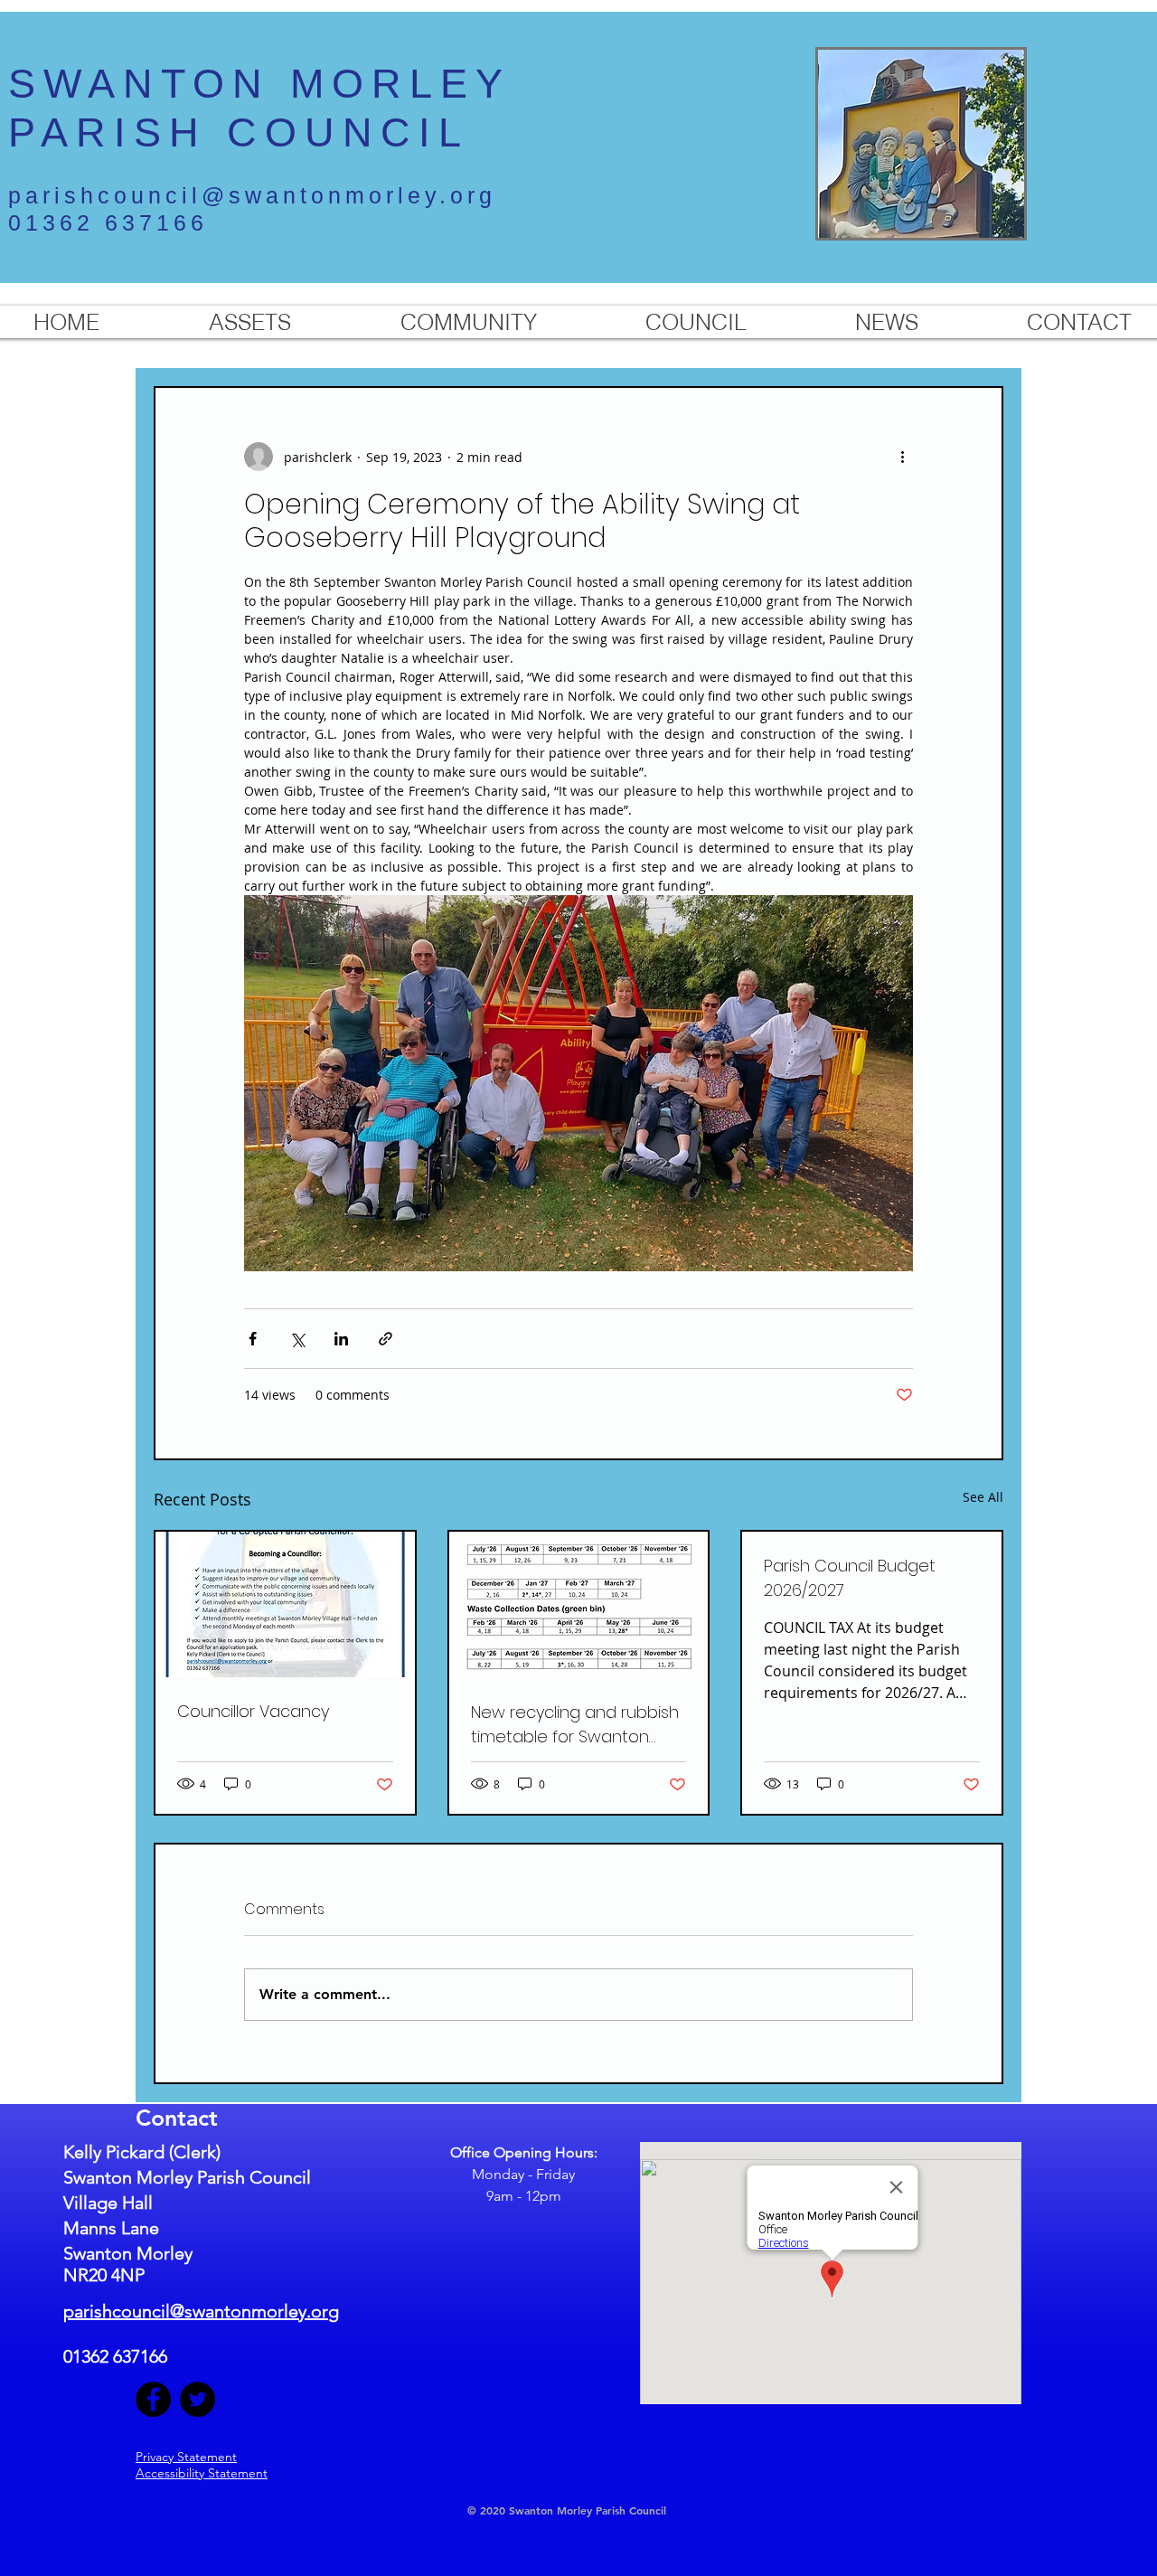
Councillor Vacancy (253, 1711)
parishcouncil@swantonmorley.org (252, 195)
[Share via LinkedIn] (341, 1339)
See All (983, 1497)
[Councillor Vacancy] (285, 1604)
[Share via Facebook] (253, 1339)
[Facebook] (153, 2399)
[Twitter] (198, 2399)
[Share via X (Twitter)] (297, 1339)
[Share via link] (386, 1339)
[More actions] (902, 457)
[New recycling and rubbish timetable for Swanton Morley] (579, 1604)
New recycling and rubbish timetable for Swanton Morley (575, 1725)
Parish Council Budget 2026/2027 (850, 1578)
